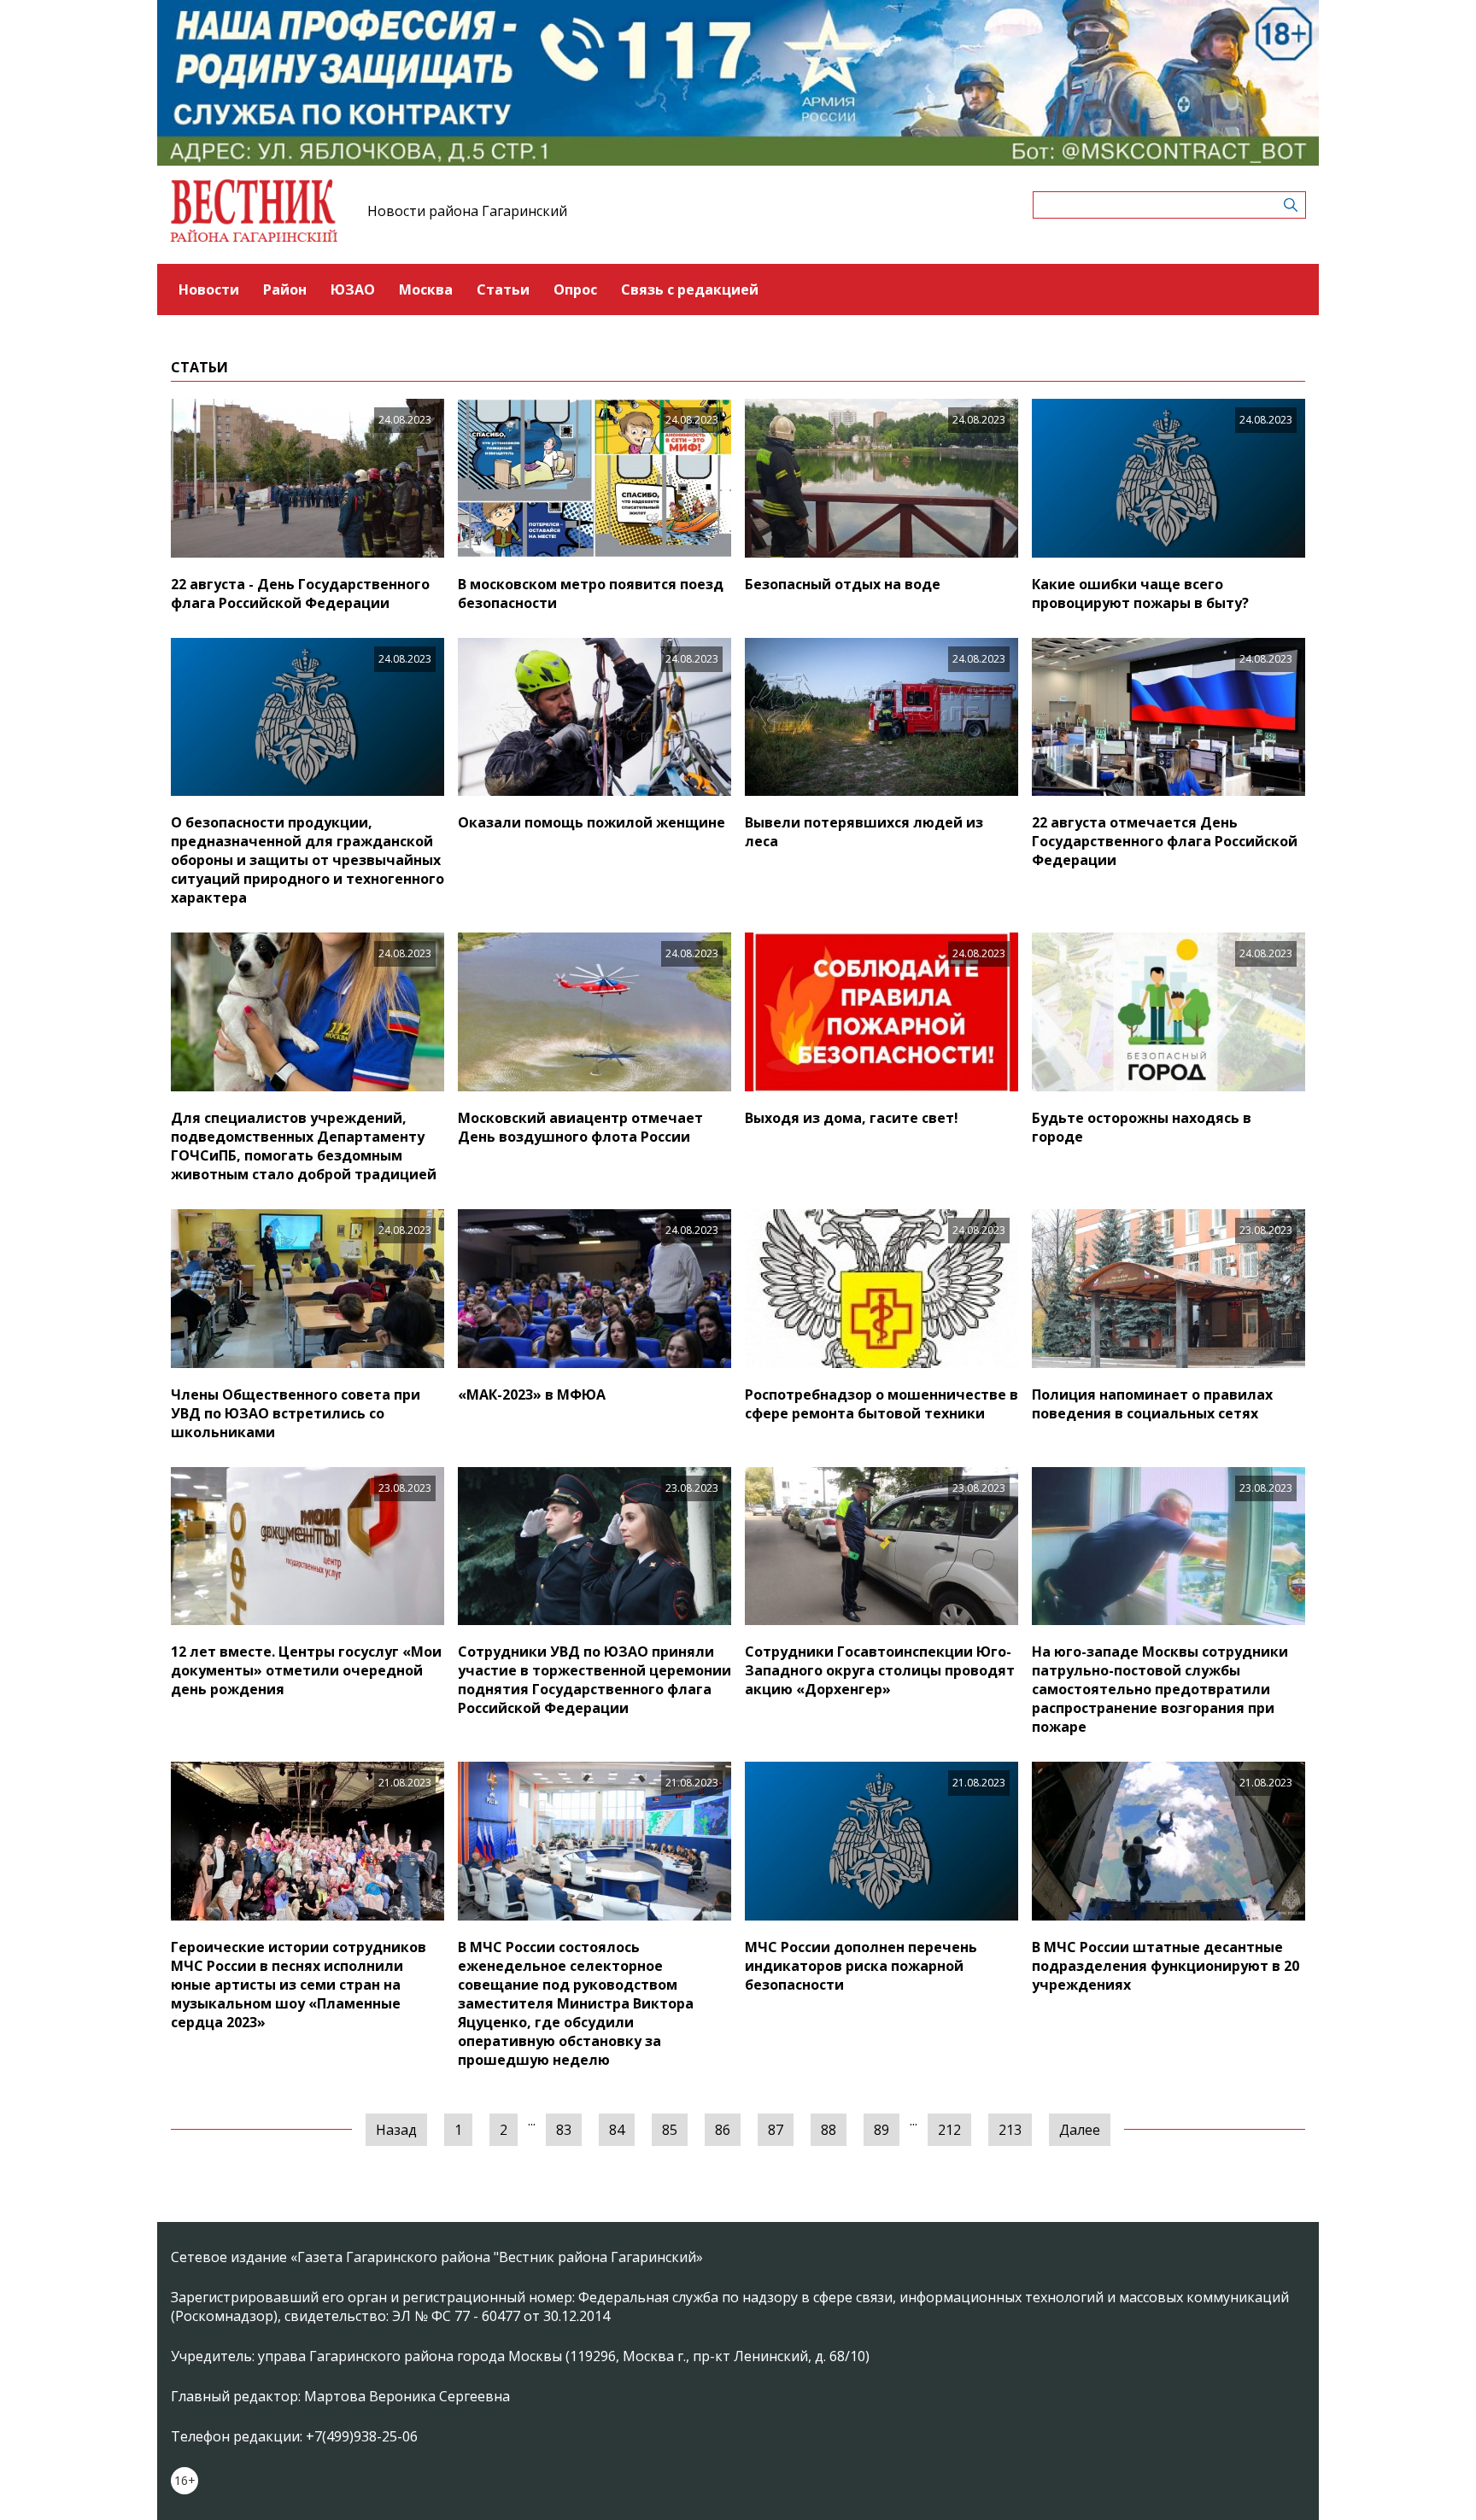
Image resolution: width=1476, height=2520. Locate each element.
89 (881, 2130)
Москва (426, 289)
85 (670, 2130)
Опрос (575, 289)
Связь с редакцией (690, 289)
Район (285, 289)
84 (617, 2130)
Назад (396, 2130)
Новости (209, 289)
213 (1010, 2130)
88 (829, 2130)
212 (949, 2130)
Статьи (503, 289)
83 (564, 2130)
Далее (1080, 2130)
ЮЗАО (353, 289)
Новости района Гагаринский (467, 211)
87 (776, 2130)
